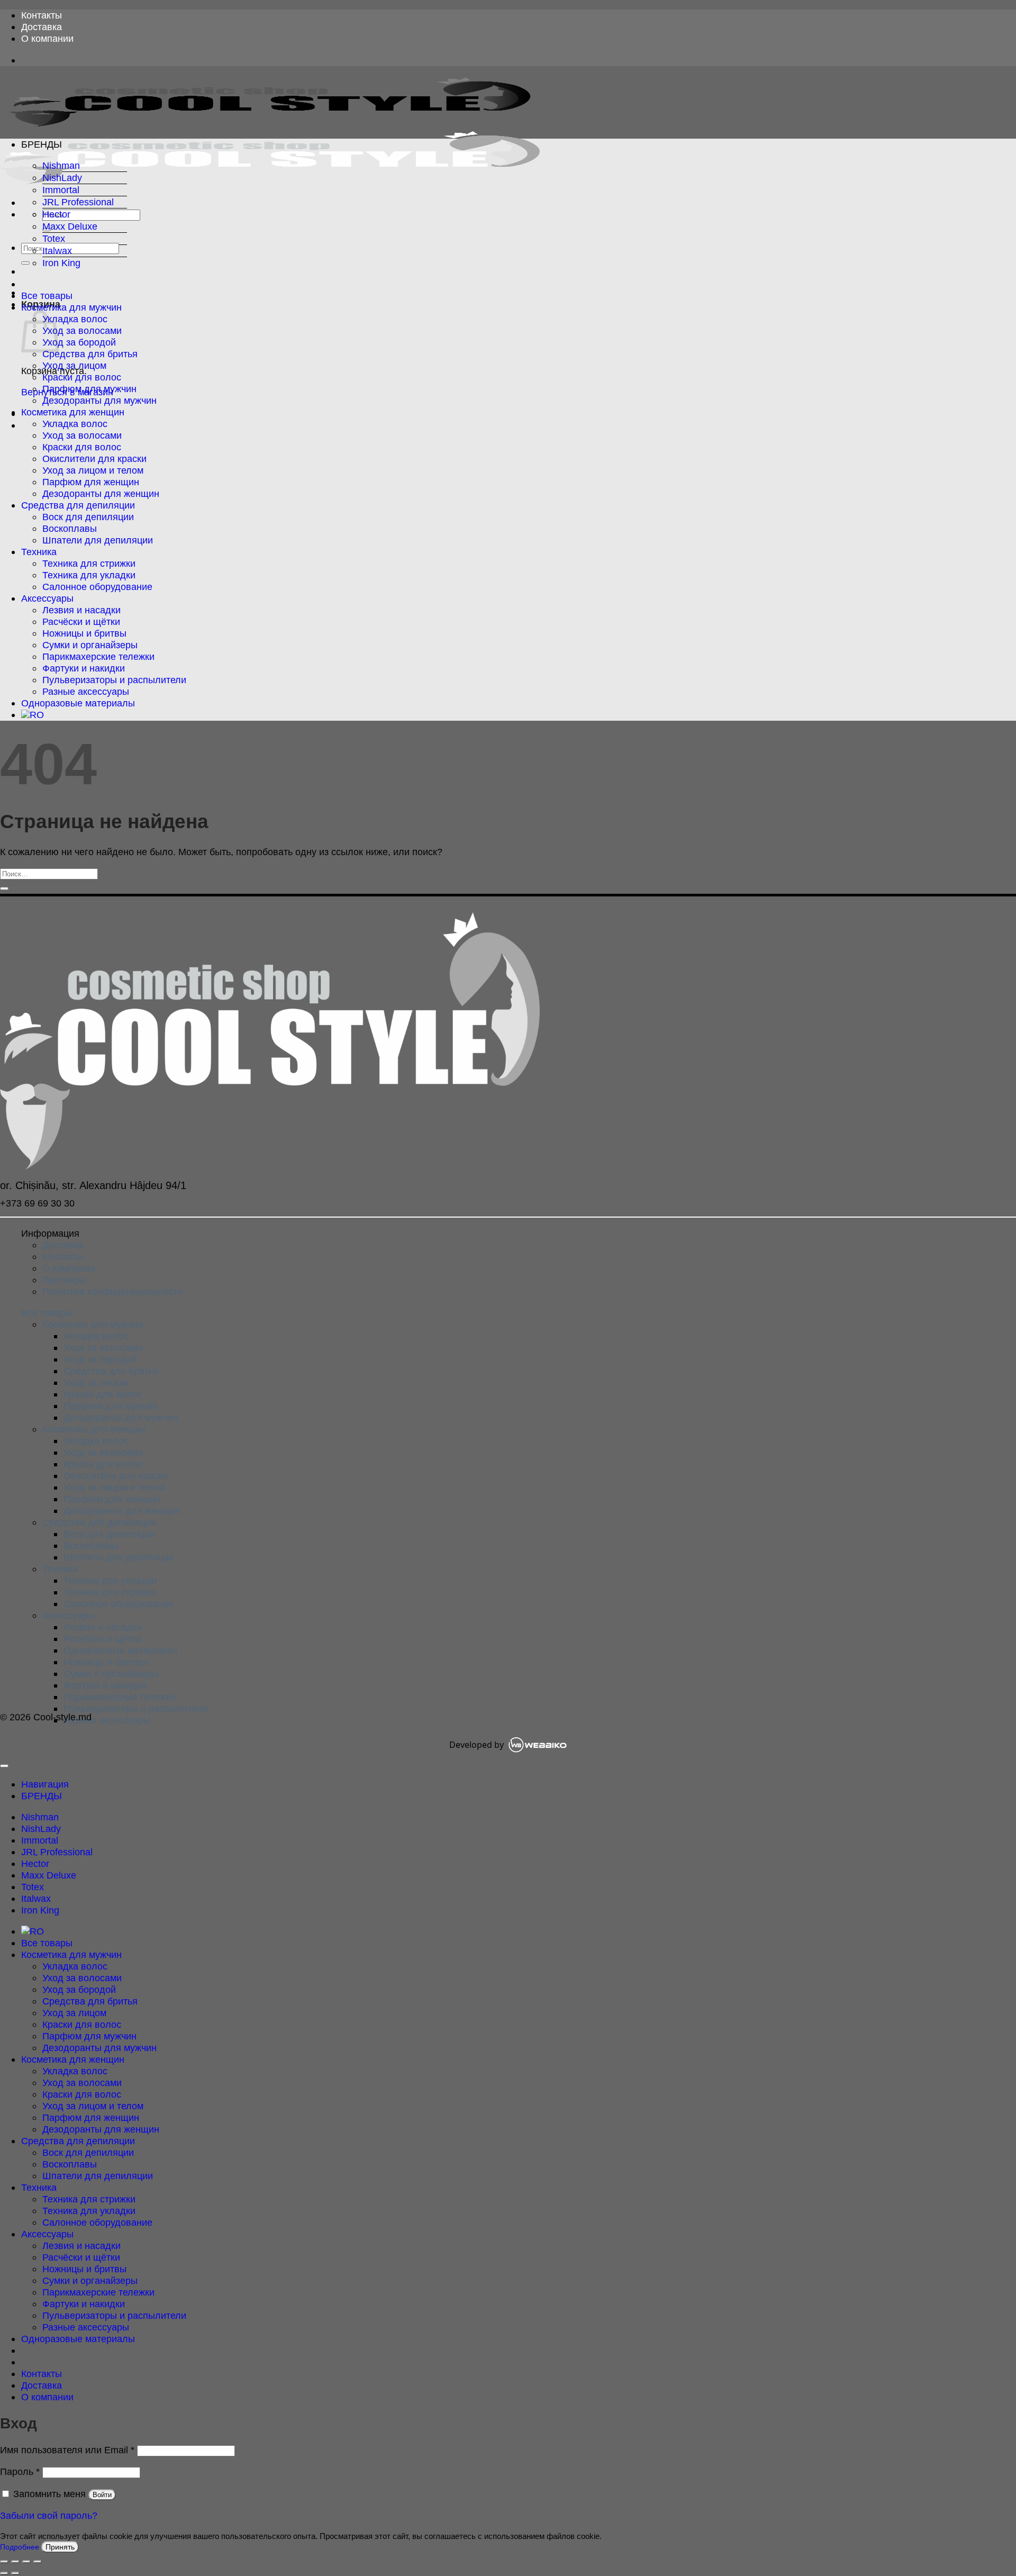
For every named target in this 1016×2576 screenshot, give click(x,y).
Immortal (61, 190)
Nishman (61, 165)
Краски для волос (82, 377)
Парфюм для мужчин (89, 389)
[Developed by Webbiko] (537, 1745)
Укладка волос (75, 319)
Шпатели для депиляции (98, 540)
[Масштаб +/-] (4, 2562)
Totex (54, 238)
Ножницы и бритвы (84, 633)
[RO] (33, 715)
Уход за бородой (79, 342)
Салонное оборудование (97, 587)
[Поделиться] (26, 2562)
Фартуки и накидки (84, 668)
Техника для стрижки (89, 563)
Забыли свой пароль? (49, 2515)
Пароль (20, 2471)
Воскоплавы (70, 528)
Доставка (42, 27)
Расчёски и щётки (81, 622)
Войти (102, 2495)
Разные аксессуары (86, 691)
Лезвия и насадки (81, 610)
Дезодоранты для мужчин (99, 400)
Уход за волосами (82, 330)
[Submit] (25, 263)
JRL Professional (78, 202)
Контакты (42, 15)
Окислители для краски (94, 459)
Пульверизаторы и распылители (114, 680)
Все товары (47, 296)
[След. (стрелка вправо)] (15, 2573)
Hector (56, 214)
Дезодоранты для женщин (101, 493)
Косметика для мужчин (71, 307)
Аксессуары (47, 598)
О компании (47, 38)
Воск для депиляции (88, 517)
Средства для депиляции (78, 505)
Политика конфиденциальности (113, 1291)
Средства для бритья (90, 354)
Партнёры (65, 1280)
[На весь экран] (15, 2562)
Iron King (61, 263)
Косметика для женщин (73, 412)
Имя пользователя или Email (67, 2450)
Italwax (57, 251)
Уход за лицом (74, 365)
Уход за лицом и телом (93, 470)
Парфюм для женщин (91, 482)
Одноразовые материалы (78, 703)
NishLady (62, 178)
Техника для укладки (89, 575)
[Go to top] (4, 1766)
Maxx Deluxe (70, 226)
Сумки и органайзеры (90, 645)
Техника (39, 552)
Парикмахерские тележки (98, 656)
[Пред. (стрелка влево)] (4, 2573)
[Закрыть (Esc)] (38, 2562)
